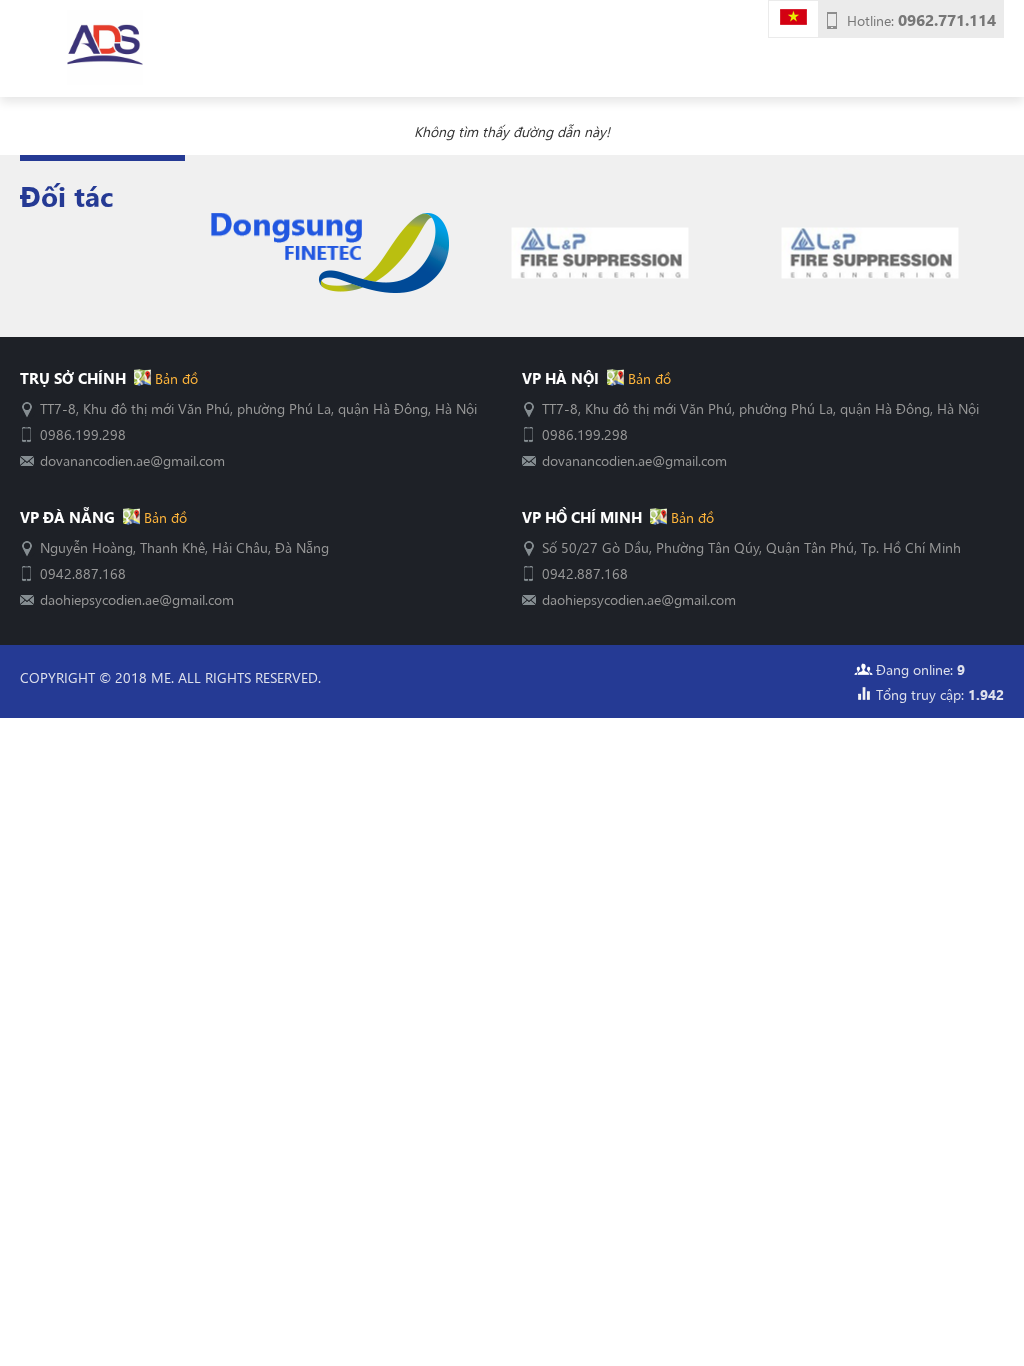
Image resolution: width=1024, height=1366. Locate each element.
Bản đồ (174, 378)
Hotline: (921, 20)
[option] (330, 253)
